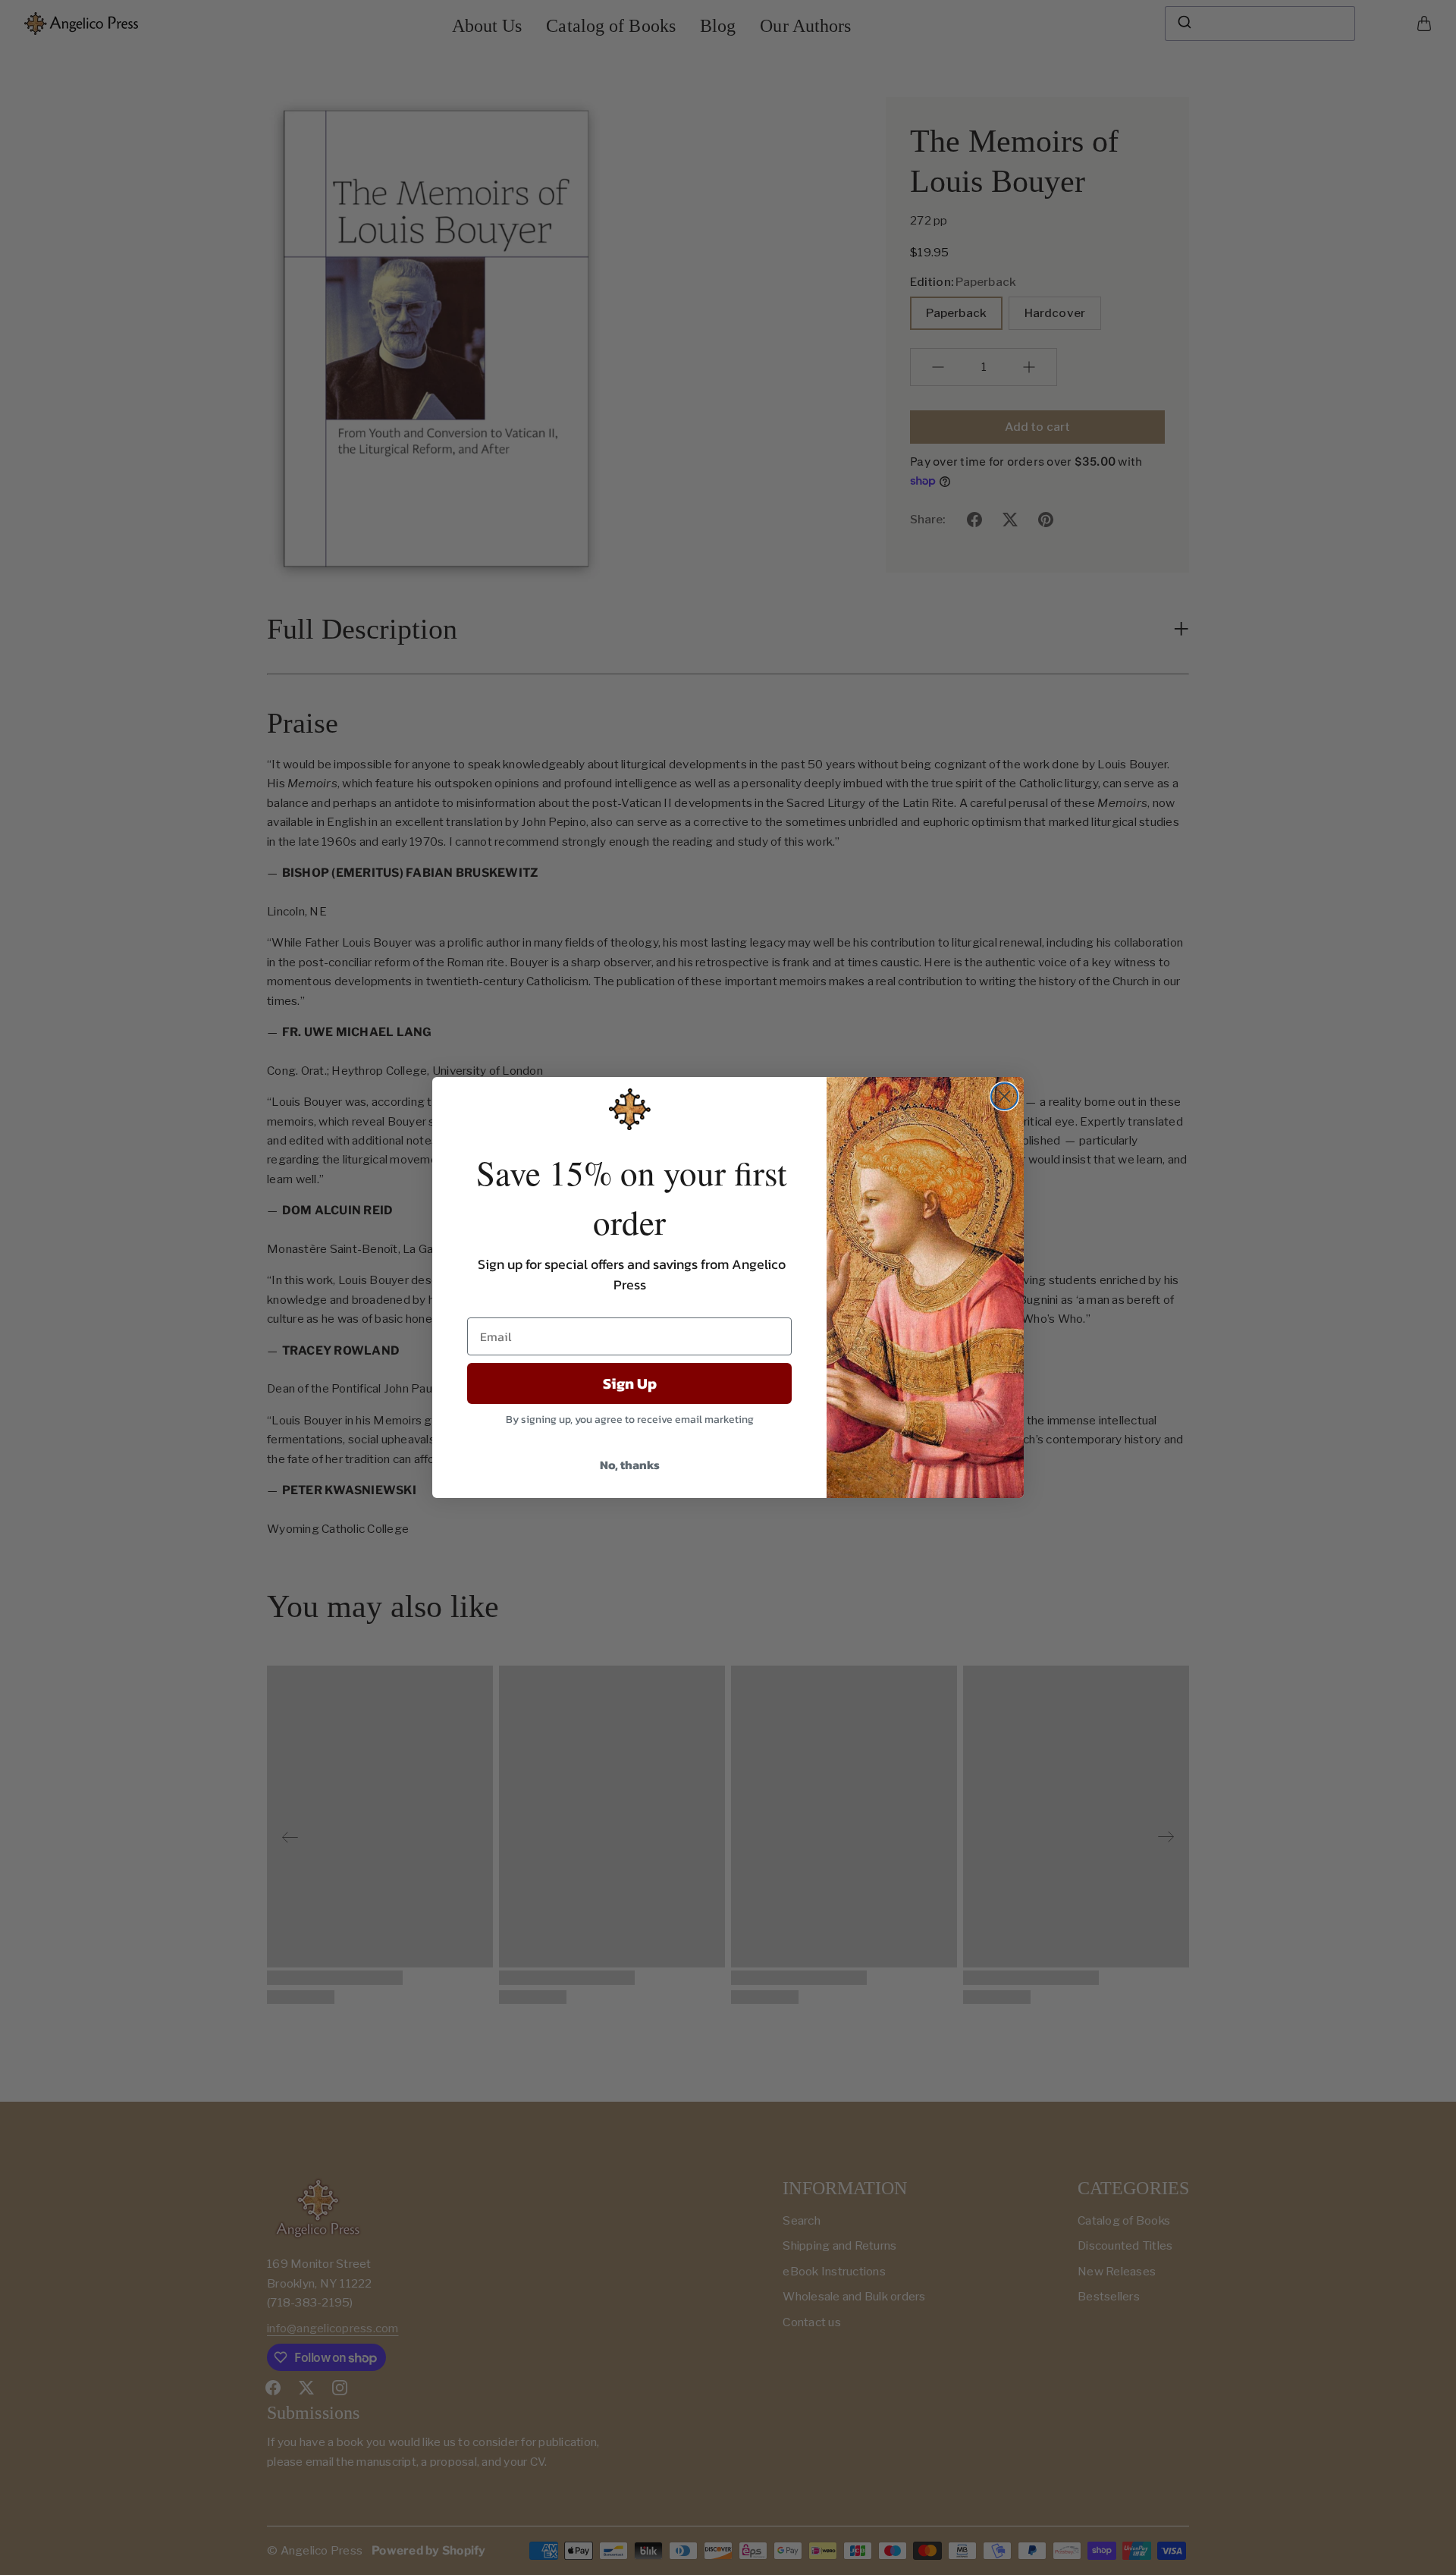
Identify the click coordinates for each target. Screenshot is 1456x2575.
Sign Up (630, 1383)
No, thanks (630, 1465)
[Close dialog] (1004, 1096)
